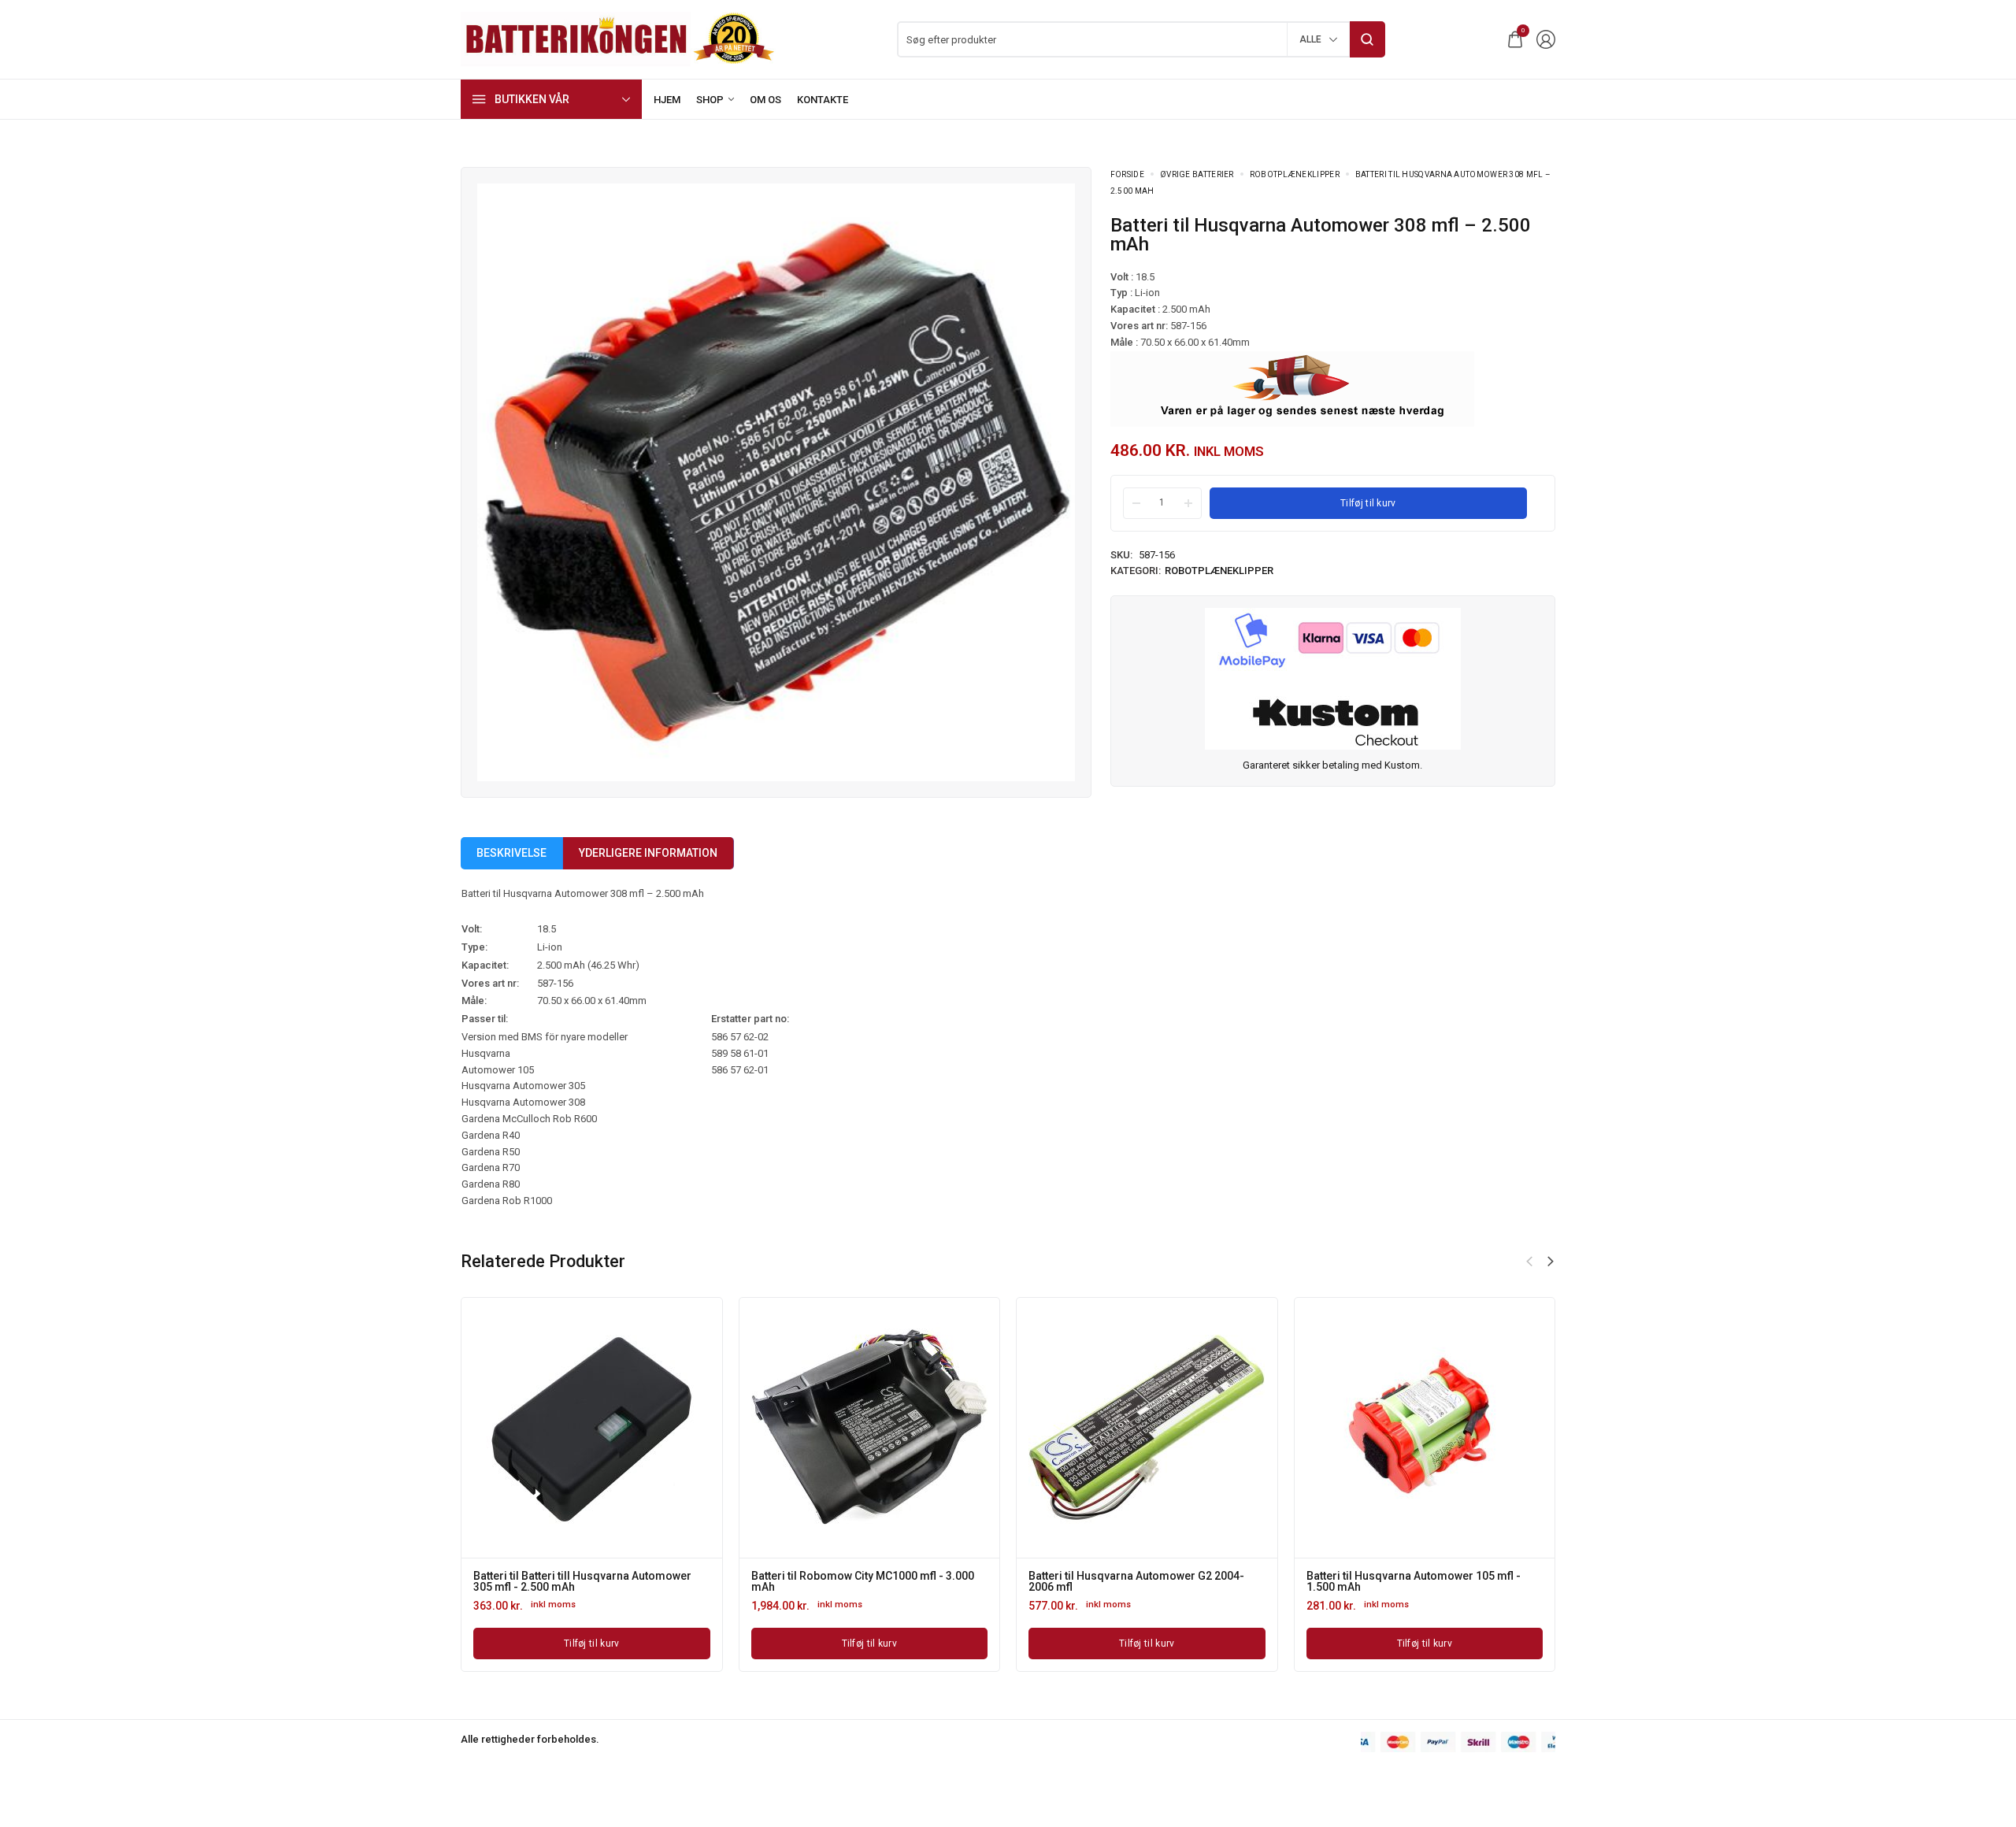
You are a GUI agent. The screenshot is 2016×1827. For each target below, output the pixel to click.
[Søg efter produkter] (1367, 39)
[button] (1529, 1262)
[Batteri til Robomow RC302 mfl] (1143, 1428)
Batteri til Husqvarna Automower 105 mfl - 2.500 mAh (854, 1581)
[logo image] (618, 38)
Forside (1127, 174)
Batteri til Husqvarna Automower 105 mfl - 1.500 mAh (576, 1581)
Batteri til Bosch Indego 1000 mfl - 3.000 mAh (1418, 1576)
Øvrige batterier (1197, 174)
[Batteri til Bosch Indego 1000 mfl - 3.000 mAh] (1421, 1428)
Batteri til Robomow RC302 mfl (1102, 1576)
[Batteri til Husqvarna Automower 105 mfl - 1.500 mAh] (588, 1428)
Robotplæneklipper (1295, 174)
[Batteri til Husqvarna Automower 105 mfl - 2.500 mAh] (865, 1428)
